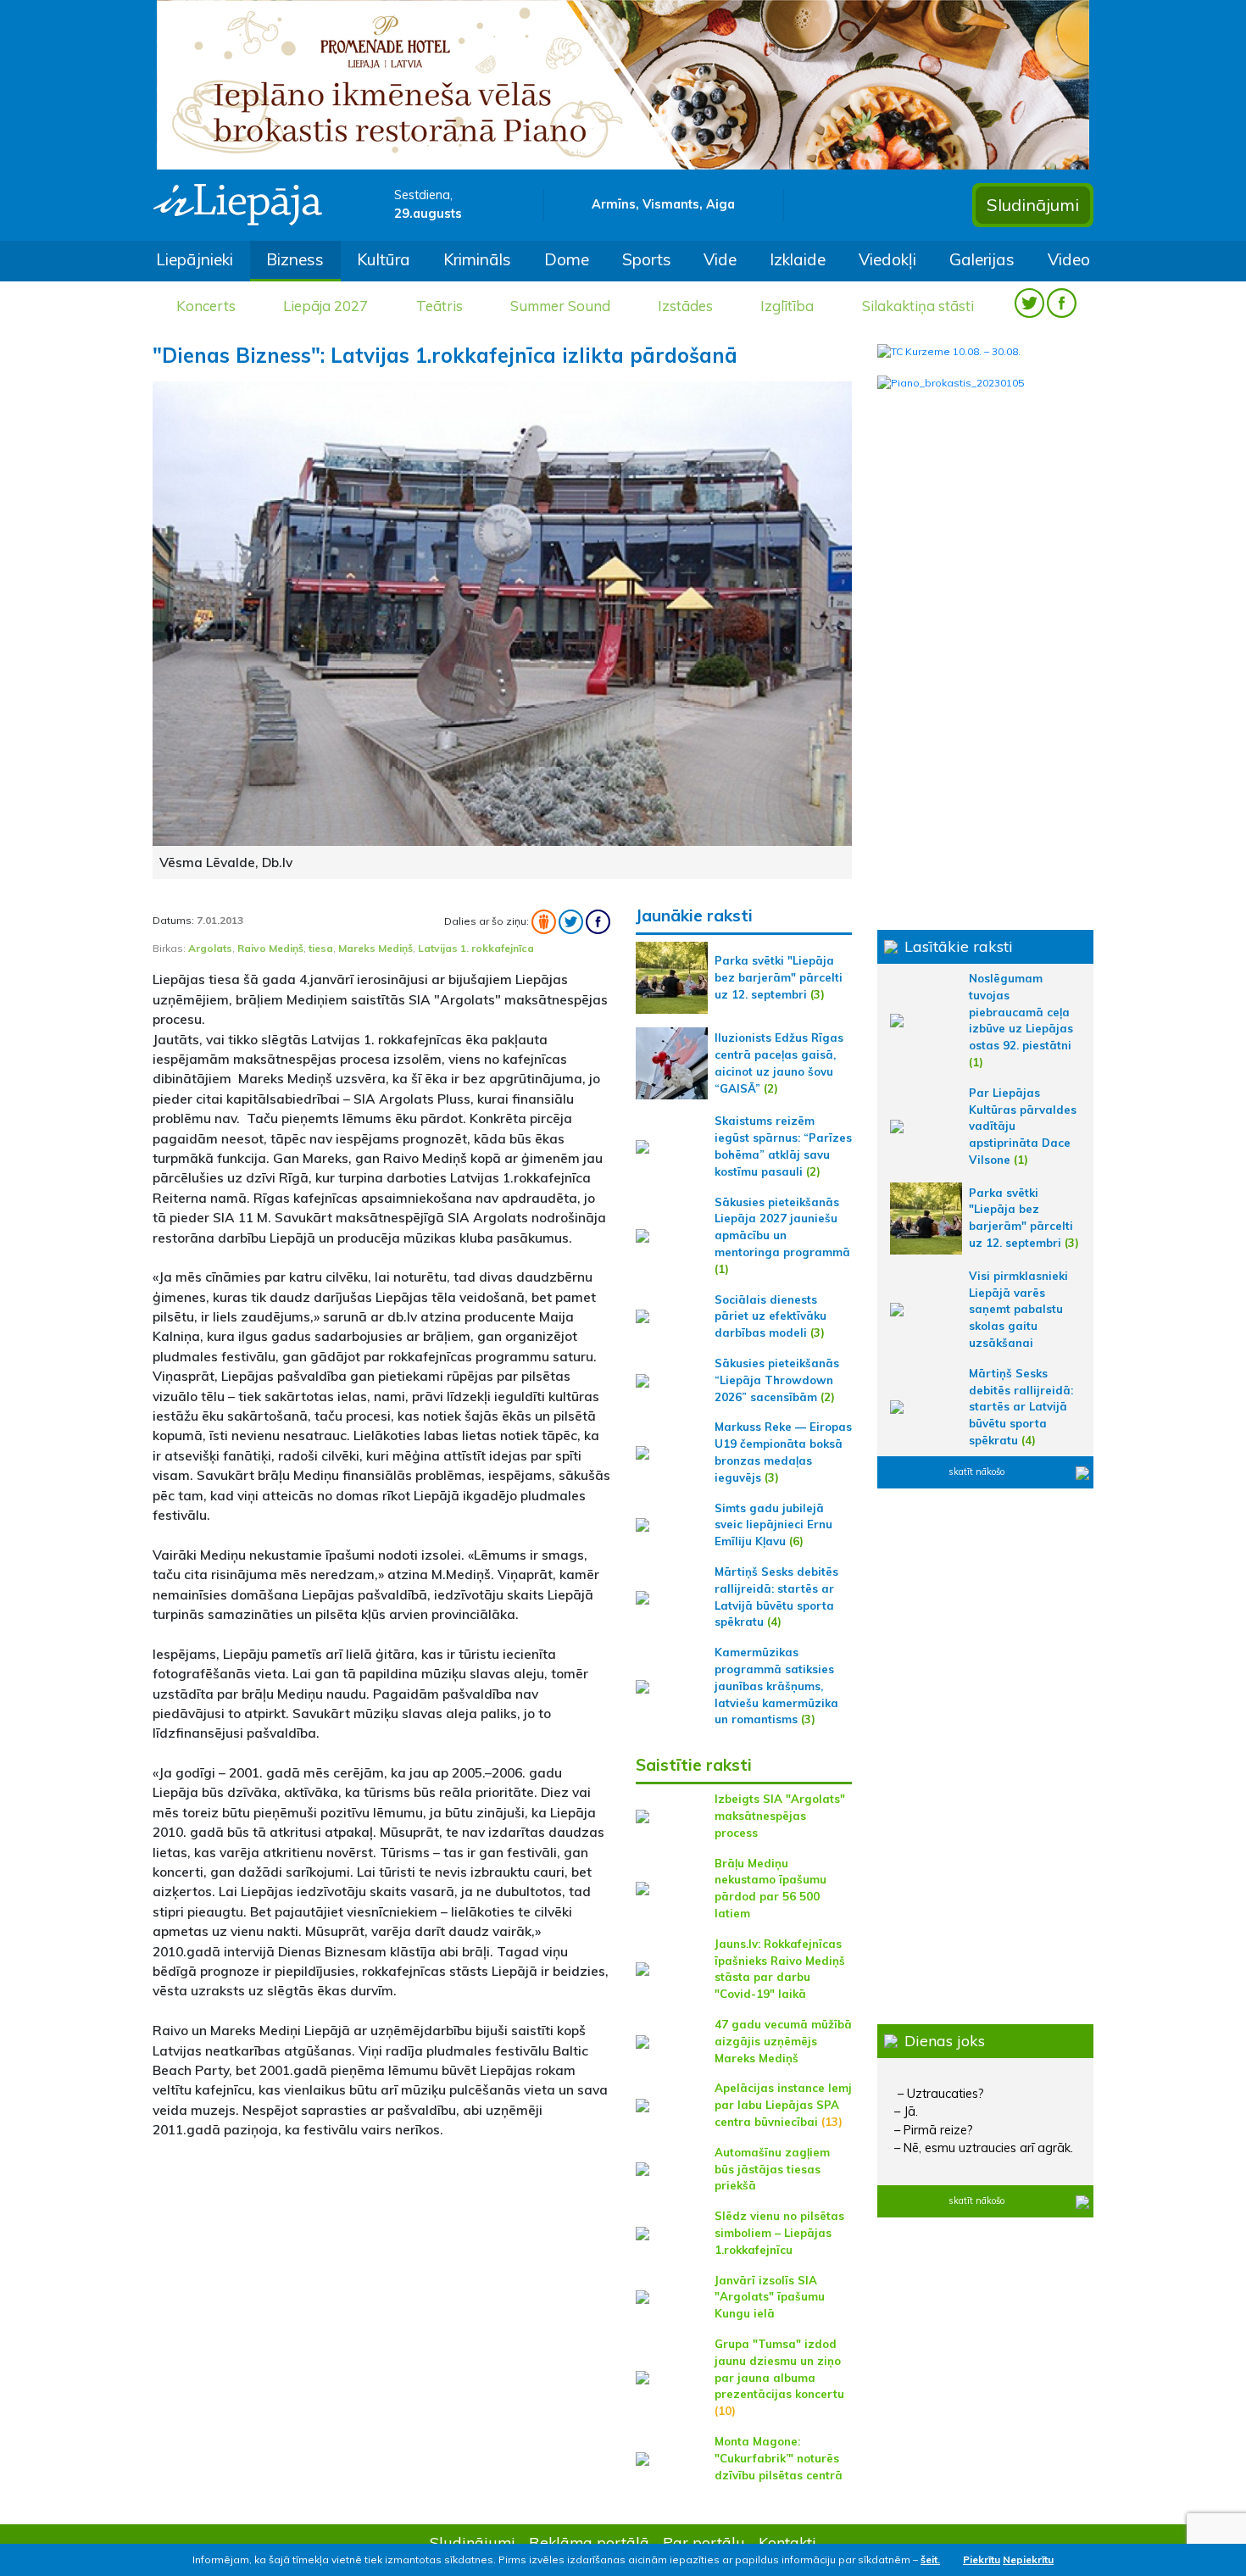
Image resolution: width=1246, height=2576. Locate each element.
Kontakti (787, 2542)
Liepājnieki (195, 259)
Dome (567, 259)
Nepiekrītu (1028, 2559)
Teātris (439, 306)
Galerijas (982, 259)
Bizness (295, 259)
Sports (647, 259)
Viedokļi (887, 259)
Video (1069, 259)
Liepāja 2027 (325, 306)
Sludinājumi (1033, 205)
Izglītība (787, 306)
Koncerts (206, 306)
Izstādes (685, 306)
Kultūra (384, 259)
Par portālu (704, 2542)
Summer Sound (560, 306)
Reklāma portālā (589, 2542)
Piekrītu (982, 2559)
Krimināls (477, 259)
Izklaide (798, 259)
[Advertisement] (381, 2273)
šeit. (930, 2559)
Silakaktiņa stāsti (918, 306)
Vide (720, 259)
